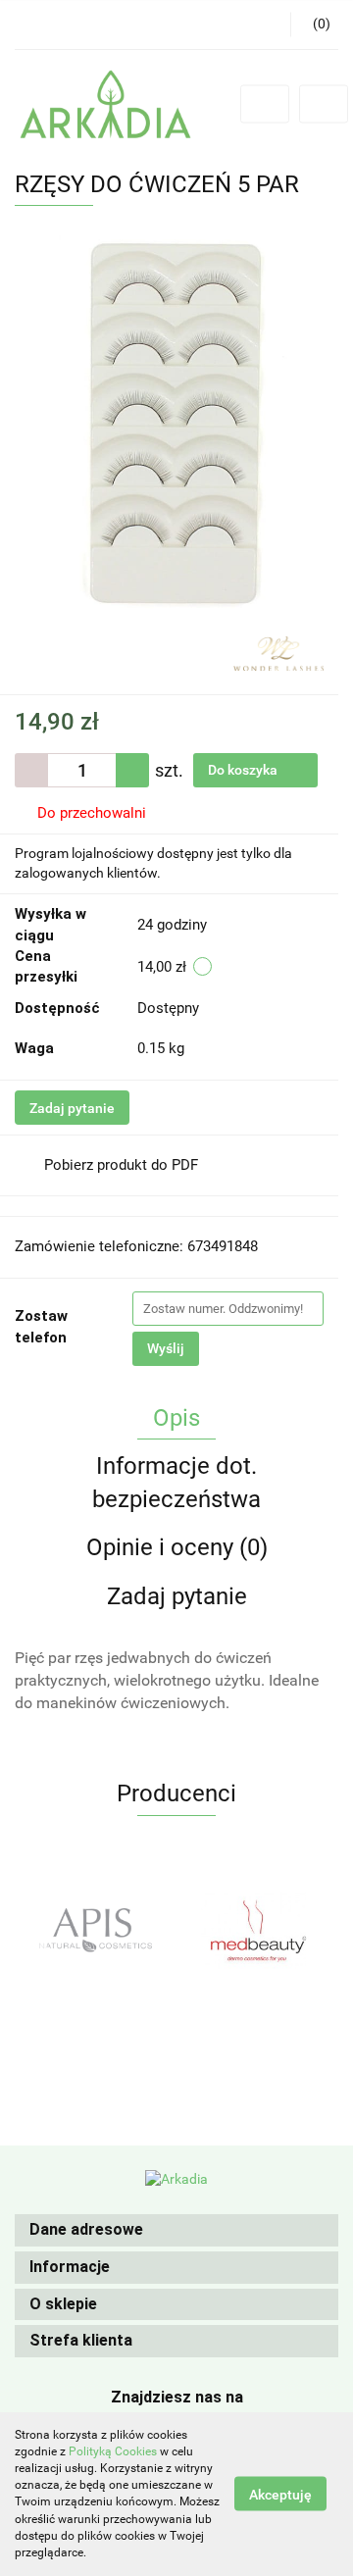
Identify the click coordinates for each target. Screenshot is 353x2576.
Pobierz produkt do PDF (121, 1165)
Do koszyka (244, 770)
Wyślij (166, 1348)
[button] (176, 2230)
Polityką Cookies (113, 2451)
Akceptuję (280, 2495)
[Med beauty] (186, 1930)
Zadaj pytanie (72, 1108)
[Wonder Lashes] (278, 652)
